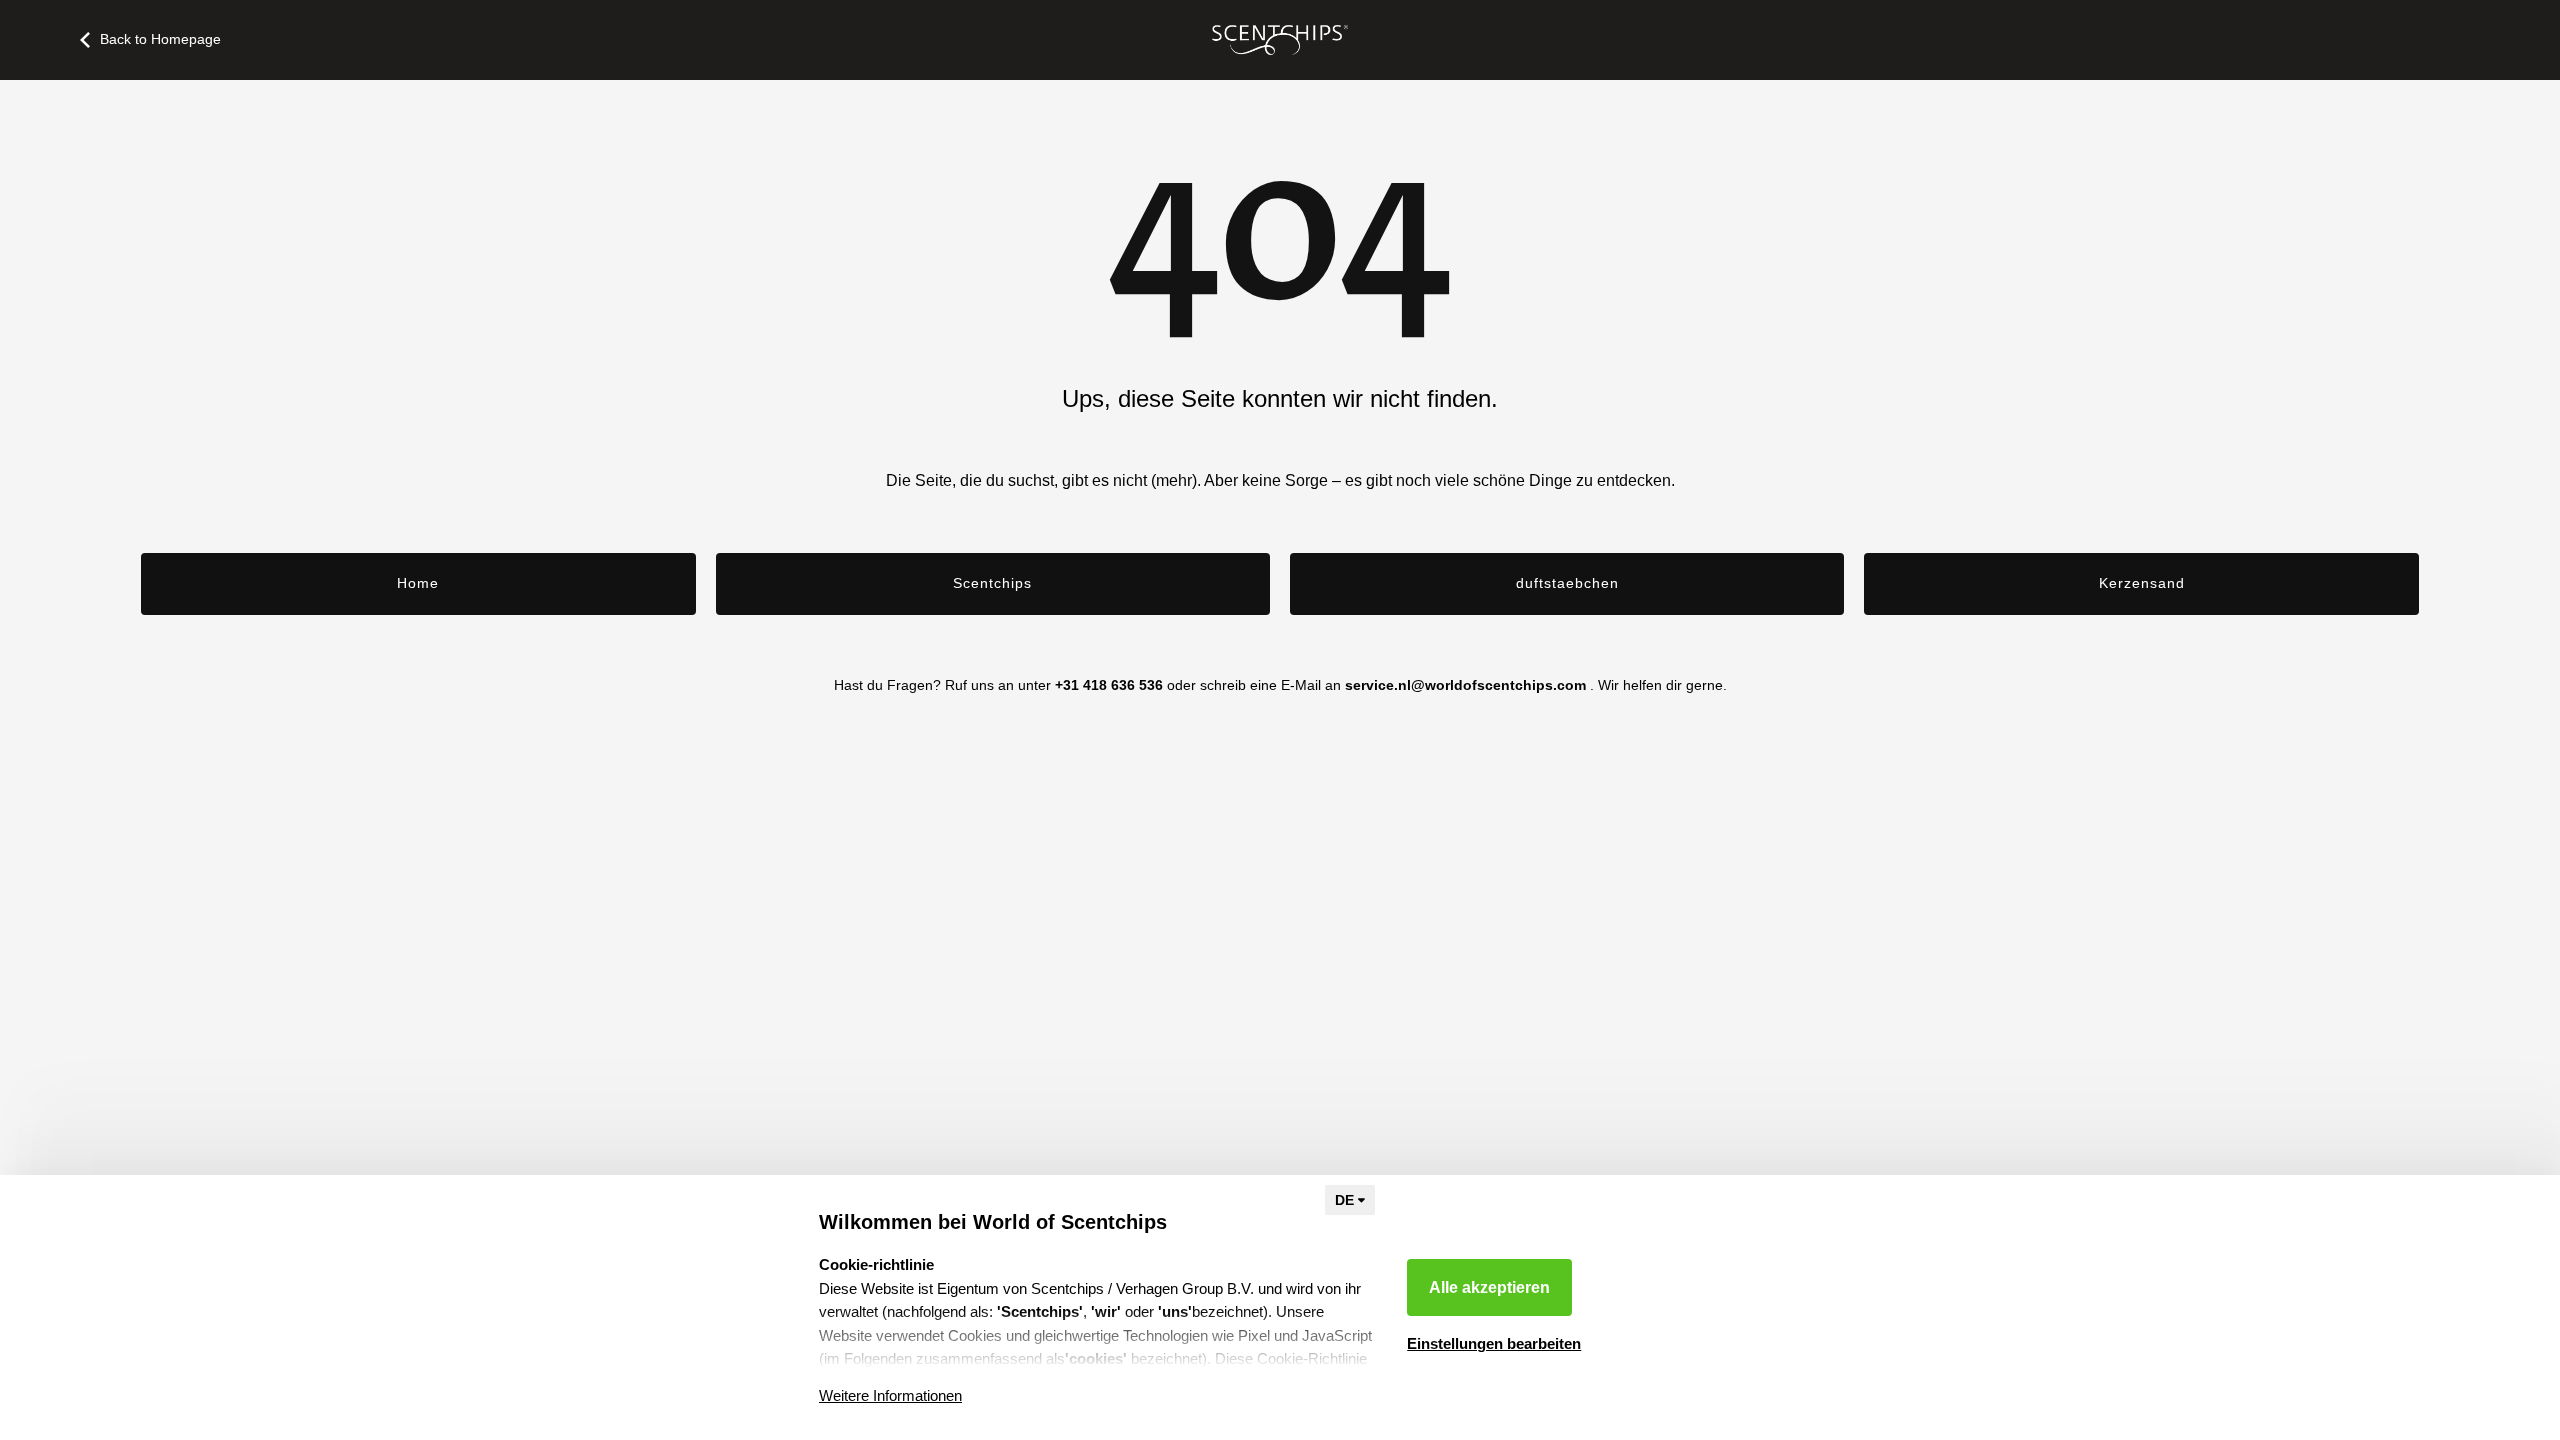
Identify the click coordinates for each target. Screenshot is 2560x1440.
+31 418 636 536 (1109, 685)
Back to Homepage (160, 39)
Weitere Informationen (890, 1395)
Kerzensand (2142, 583)
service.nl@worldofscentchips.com (1465, 685)
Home (418, 583)
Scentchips (992, 583)
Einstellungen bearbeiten (1494, 1343)
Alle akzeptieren (1489, 1287)
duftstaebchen (1567, 583)
